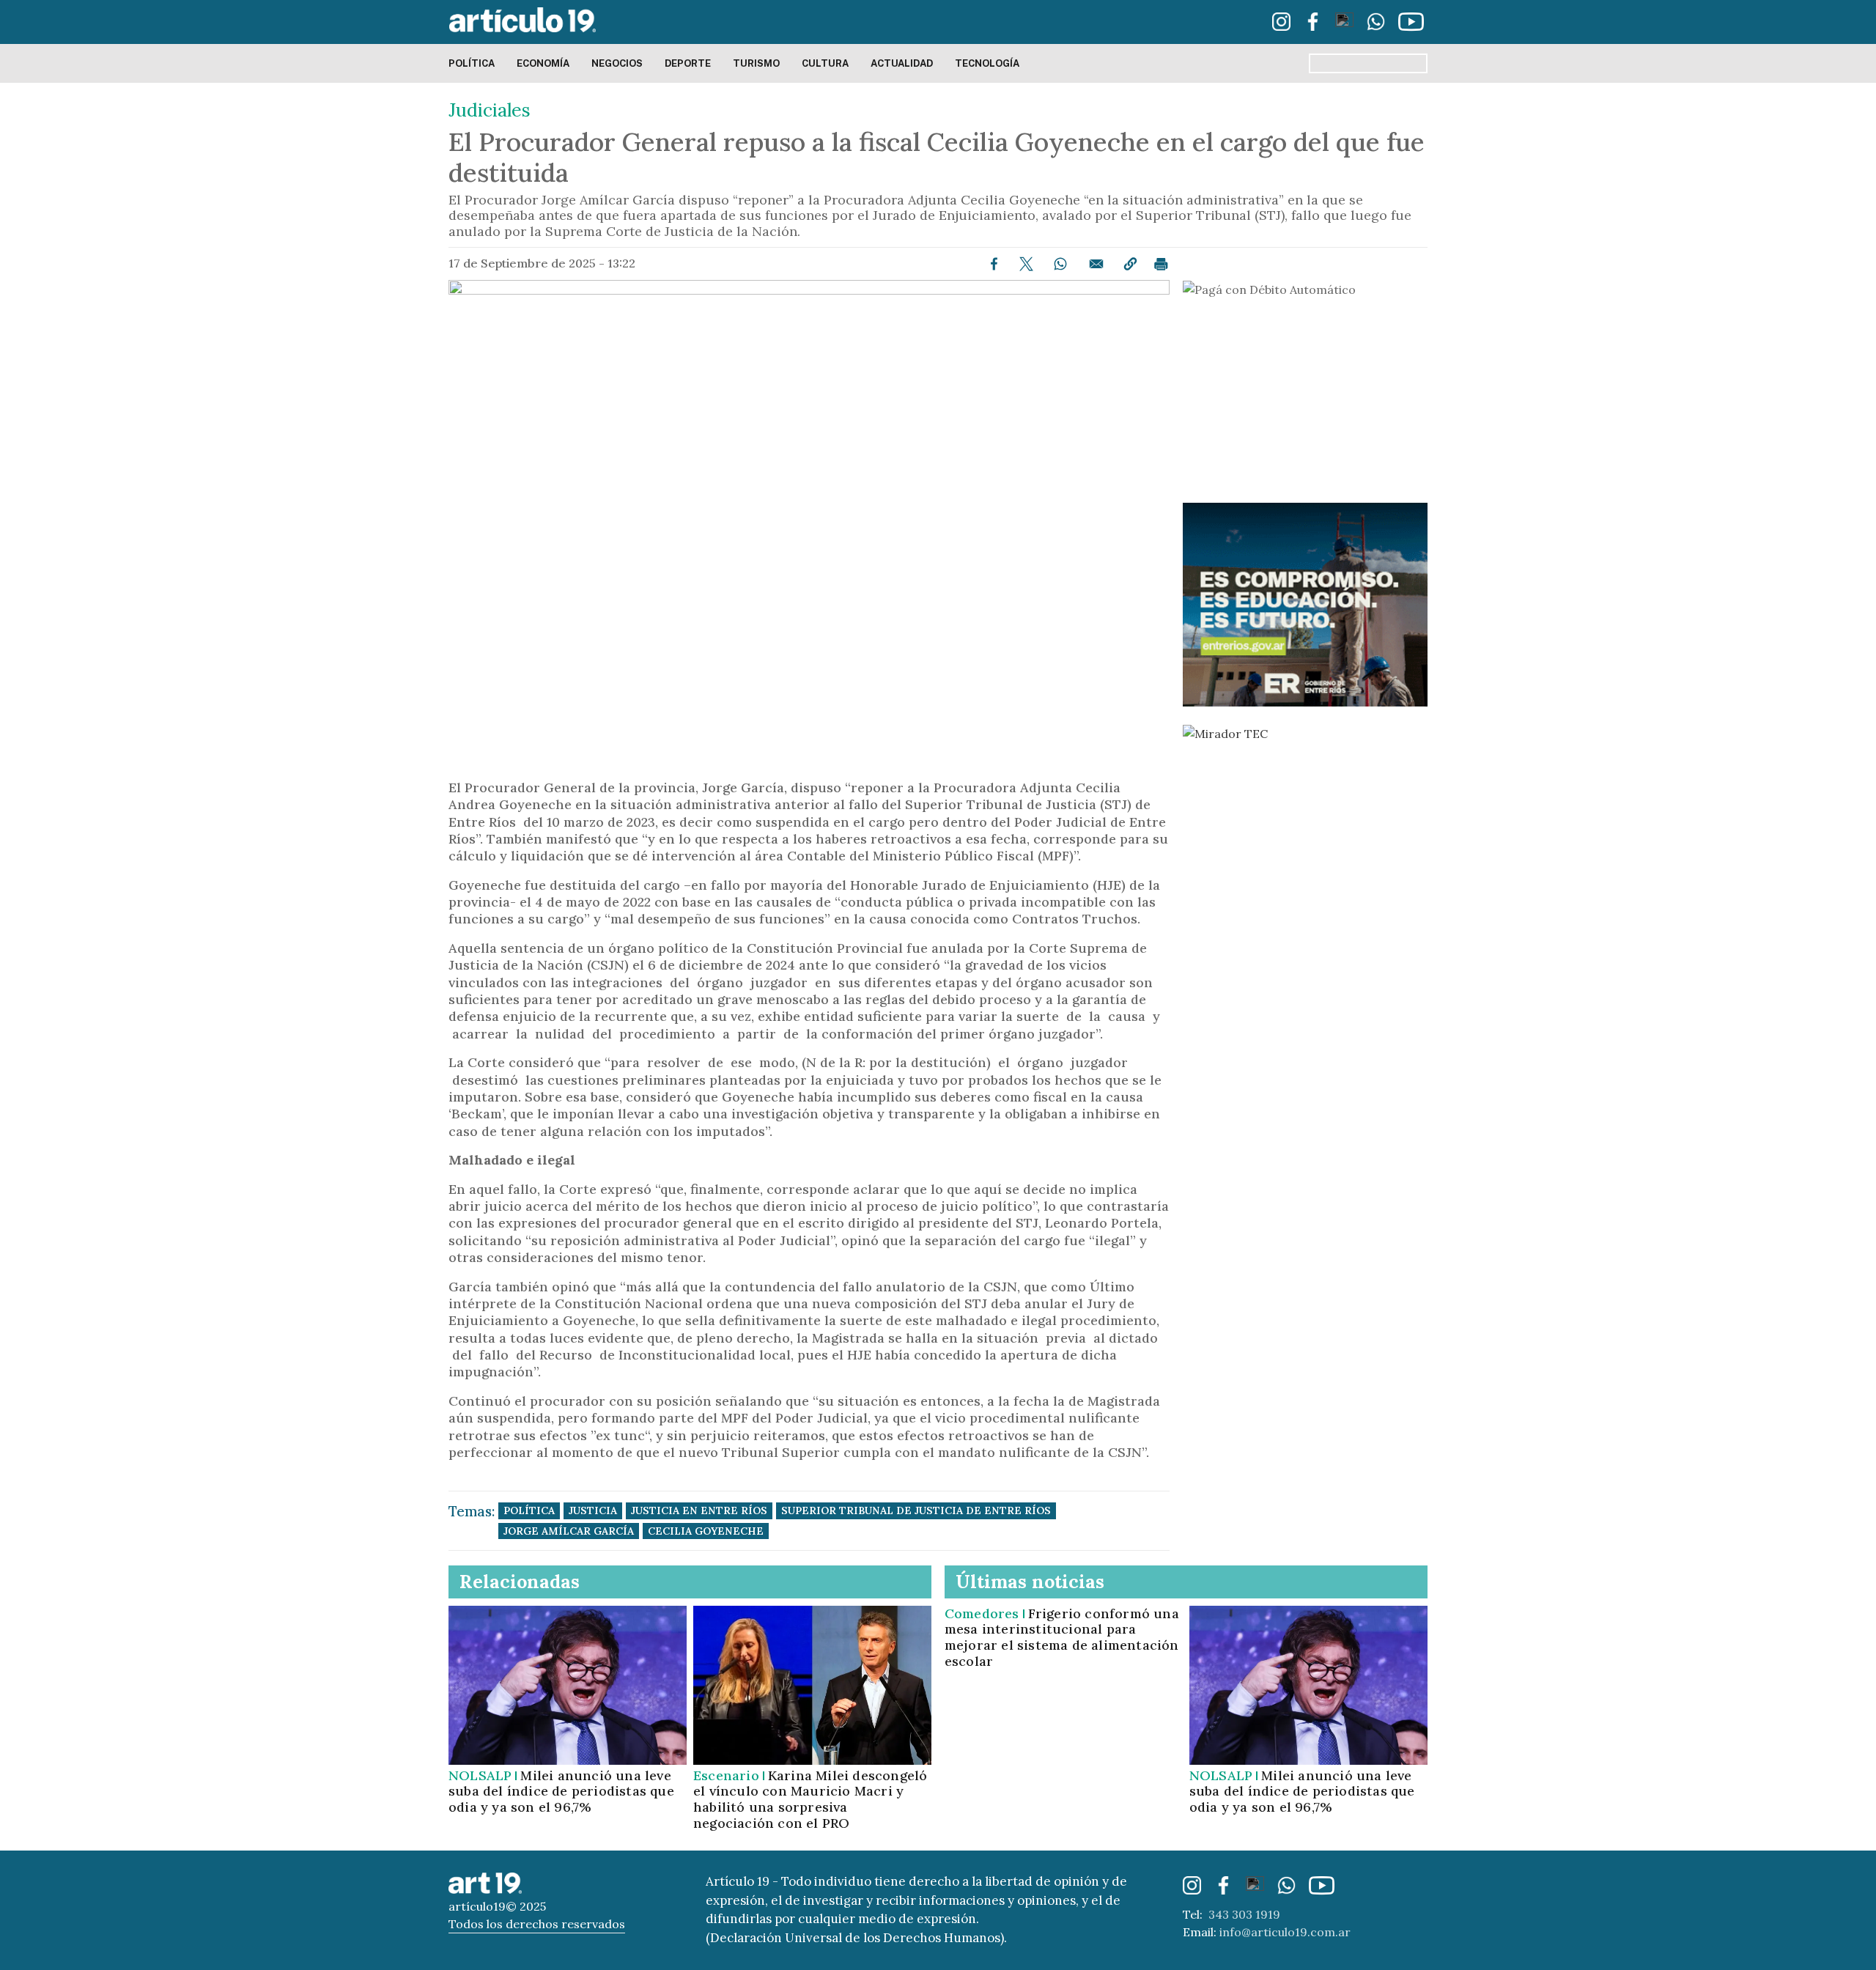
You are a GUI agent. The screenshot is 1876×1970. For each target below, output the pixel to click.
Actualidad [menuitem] (902, 63)
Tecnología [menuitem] (987, 63)
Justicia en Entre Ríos (699, 1510)
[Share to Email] (1096, 264)
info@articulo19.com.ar (1285, 1932)
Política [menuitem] (472, 63)
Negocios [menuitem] (617, 63)
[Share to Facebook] (994, 264)
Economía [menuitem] (543, 63)
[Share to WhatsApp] (1060, 264)
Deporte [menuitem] (688, 63)
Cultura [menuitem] (825, 63)
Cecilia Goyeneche (706, 1531)
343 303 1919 (1244, 1914)
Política (529, 1510)
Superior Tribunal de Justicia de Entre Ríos (916, 1510)
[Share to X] (1026, 264)
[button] (1130, 264)
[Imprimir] (1161, 264)
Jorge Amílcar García (569, 1531)
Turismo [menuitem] (756, 63)
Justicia (593, 1510)
